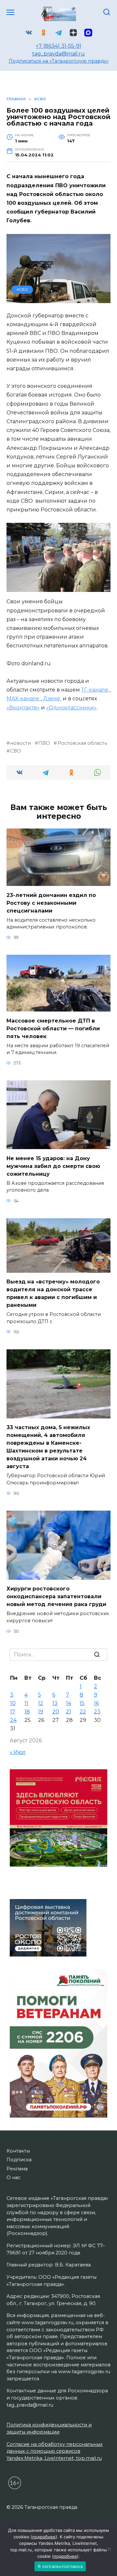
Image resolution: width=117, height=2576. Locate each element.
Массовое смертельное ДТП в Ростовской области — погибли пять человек (53, 1028)
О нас (13, 2177)
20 (56, 1712)
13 (55, 1703)
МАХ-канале (24, 699)
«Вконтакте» (23, 708)
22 (83, 1712)
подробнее (44, 2537)
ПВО (44, 743)
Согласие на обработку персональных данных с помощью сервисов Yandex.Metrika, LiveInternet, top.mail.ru (55, 2451)
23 (97, 1712)
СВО (16, 751)
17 (13, 1712)
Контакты (18, 2151)
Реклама (17, 2169)
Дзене (52, 699)
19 (41, 1712)
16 (96, 1703)
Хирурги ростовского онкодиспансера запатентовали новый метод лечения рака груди (56, 1596)
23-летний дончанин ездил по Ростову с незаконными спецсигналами (51, 903)
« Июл (18, 1752)
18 (27, 1712)
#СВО (22, 289)
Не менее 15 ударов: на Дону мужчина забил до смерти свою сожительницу (53, 1166)
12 (41, 1703)
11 (26, 1703)
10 (13, 1703)
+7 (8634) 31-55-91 (58, 46)
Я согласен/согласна (60, 2566)
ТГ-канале (95, 690)
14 (69, 1703)
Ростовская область (82, 743)
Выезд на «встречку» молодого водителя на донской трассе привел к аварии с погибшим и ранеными (53, 1293)
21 (69, 1712)
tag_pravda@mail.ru (58, 54)
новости (20, 743)
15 (82, 1703)
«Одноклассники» (71, 708)
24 (13, 1720)
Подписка (19, 2160)
